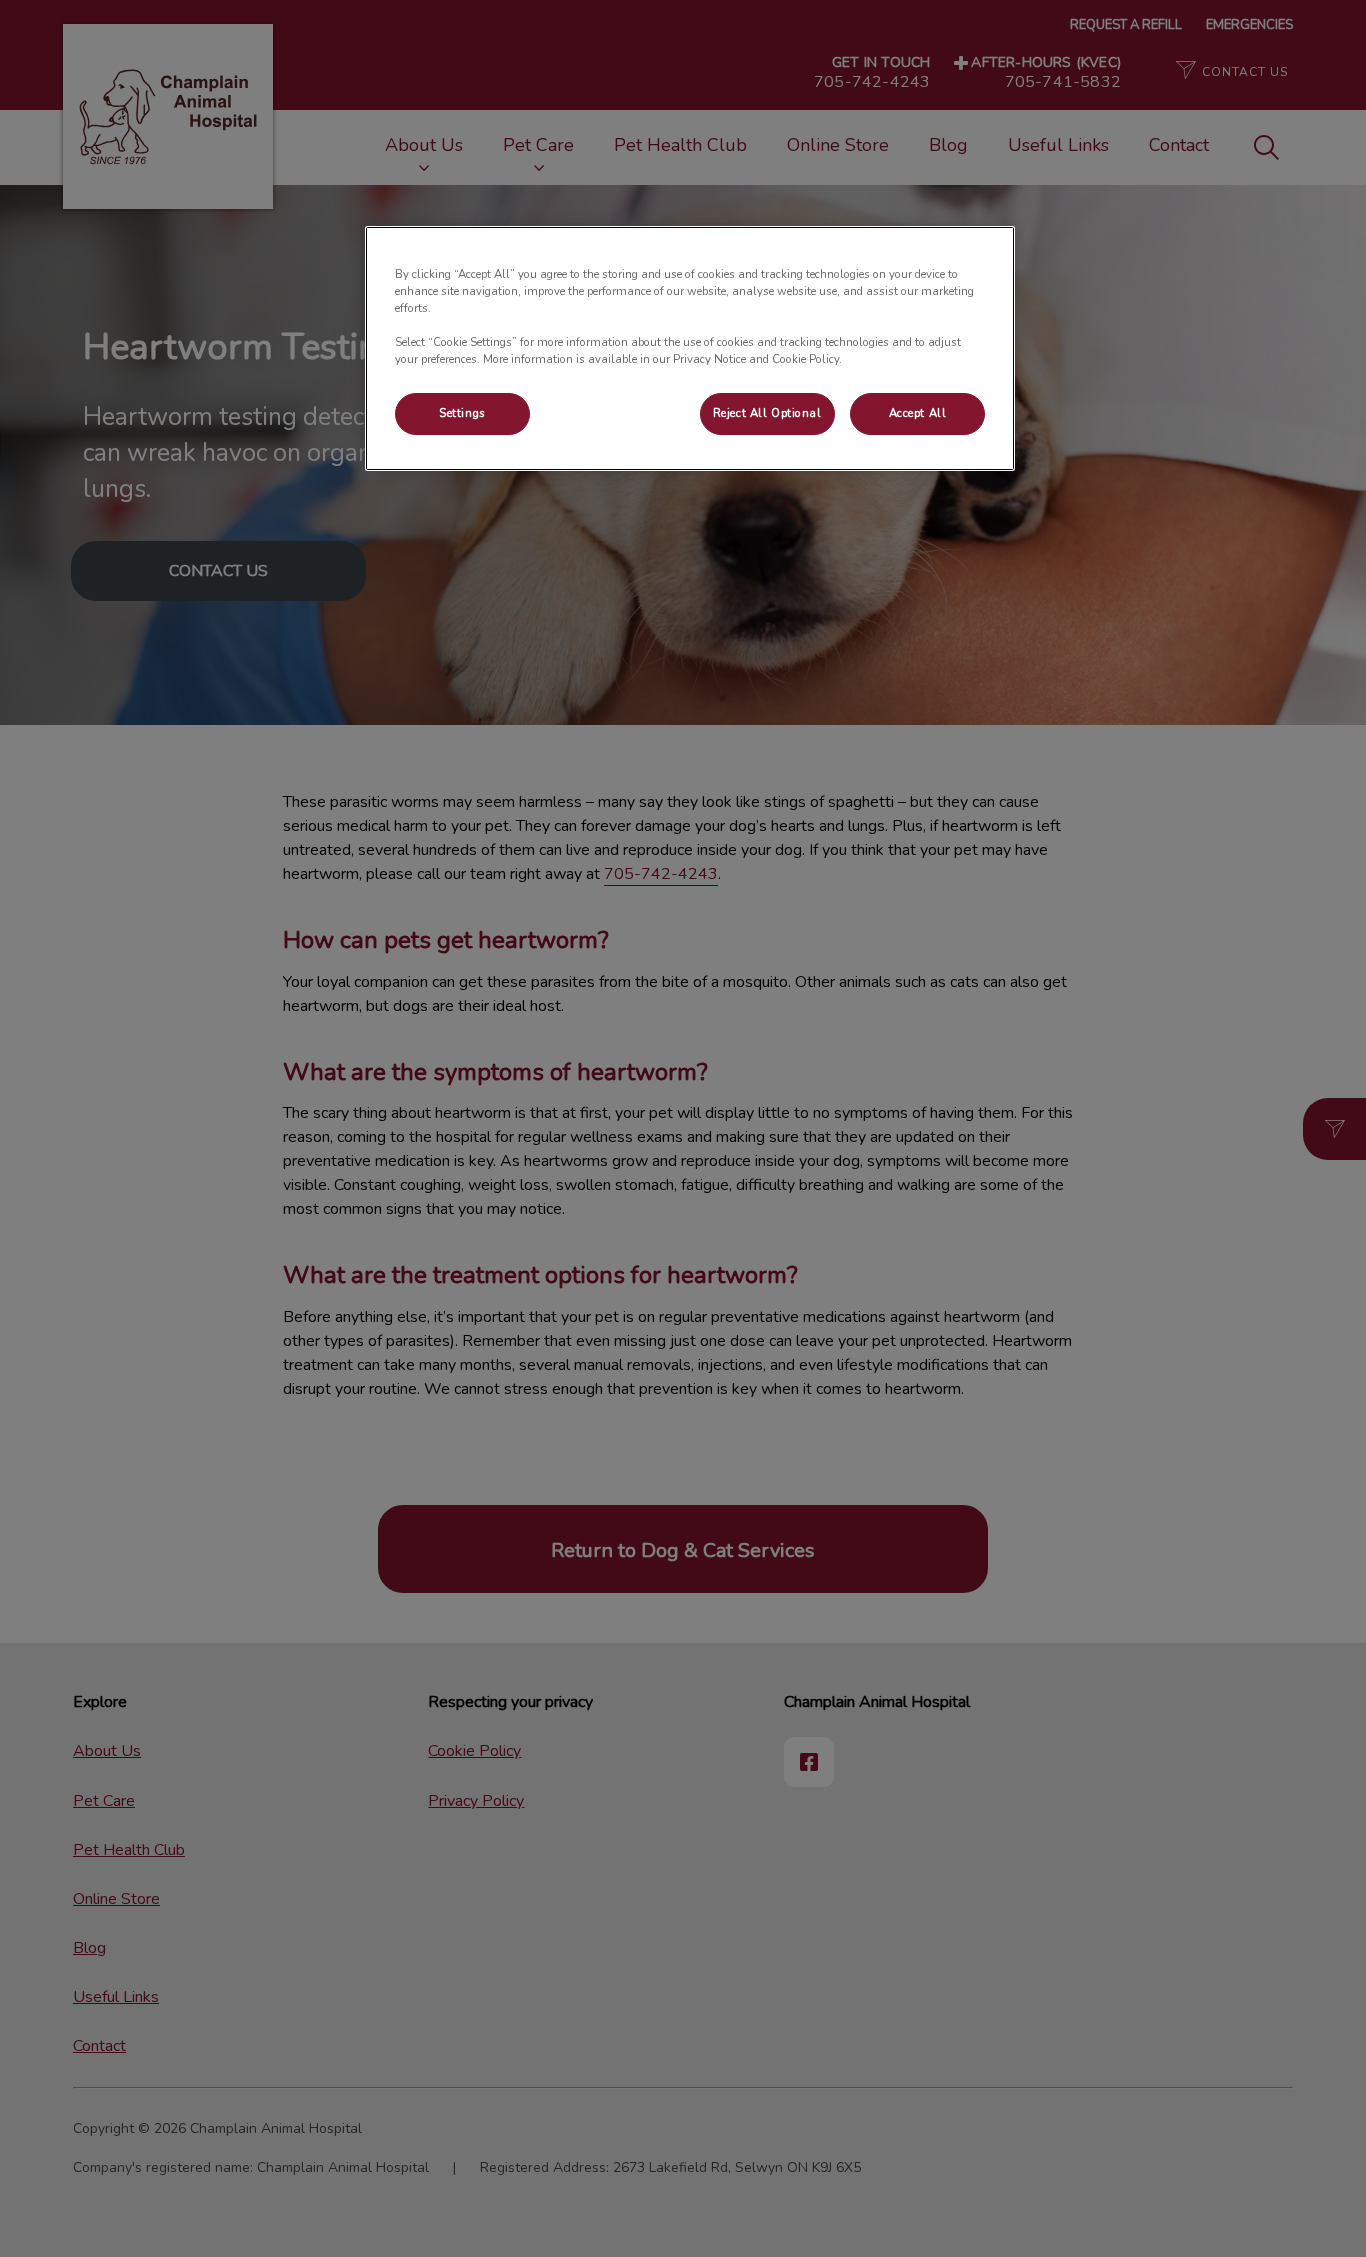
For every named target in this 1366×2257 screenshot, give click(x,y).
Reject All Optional (767, 413)
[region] (690, 348)
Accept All (918, 413)
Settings (462, 413)
